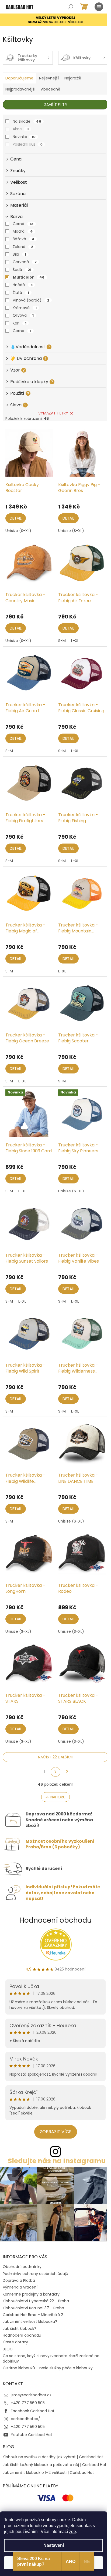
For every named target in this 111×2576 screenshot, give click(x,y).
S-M (62, 641)
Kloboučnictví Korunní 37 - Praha (33, 2308)
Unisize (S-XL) (18, 531)
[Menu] (99, 7)
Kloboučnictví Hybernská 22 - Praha (36, 2301)
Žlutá (21, 293)
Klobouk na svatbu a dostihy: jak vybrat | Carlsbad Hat (53, 2457)
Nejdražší (73, 78)
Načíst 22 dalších (56, 1757)
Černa (22, 331)
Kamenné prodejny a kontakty (31, 2294)
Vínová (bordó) (31, 300)
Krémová (25, 308)
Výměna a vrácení (20, 2287)
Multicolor (29, 277)
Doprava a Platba (19, 2280)
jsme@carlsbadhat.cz (31, 2395)
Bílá (19, 254)
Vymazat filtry (53, 413)
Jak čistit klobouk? (20, 2329)
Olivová (23, 315)
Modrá (23, 231)
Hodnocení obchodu (55, 1920)
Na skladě (27, 121)
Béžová (24, 239)
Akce (21, 129)
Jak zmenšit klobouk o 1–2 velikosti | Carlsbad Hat (48, 2473)
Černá (23, 224)
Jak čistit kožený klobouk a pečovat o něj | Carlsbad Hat (55, 2465)
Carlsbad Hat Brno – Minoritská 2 (33, 2315)
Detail (16, 518)
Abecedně (51, 89)
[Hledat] (71, 7)
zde (72, 2532)
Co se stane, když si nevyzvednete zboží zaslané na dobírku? (51, 2358)
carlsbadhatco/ (25, 2419)
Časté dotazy (15, 2342)
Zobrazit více (56, 2132)
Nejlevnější (49, 78)
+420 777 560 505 (28, 2403)
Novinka (24, 137)
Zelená (23, 247)
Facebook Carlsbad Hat (33, 2411)
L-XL (75, 641)
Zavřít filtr (55, 105)
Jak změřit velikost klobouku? (30, 2321)
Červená (25, 262)
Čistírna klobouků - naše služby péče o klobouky (48, 2368)
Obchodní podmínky (22, 2267)
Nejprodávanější (20, 89)
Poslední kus (28, 144)
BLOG (8, 2349)
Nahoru (58, 1797)
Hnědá (23, 285)
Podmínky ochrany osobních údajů (35, 2274)
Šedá (22, 270)
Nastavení (54, 2545)
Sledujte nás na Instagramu (57, 2161)
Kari (20, 323)
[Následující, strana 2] (55, 1772)
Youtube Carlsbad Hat (32, 2435)
